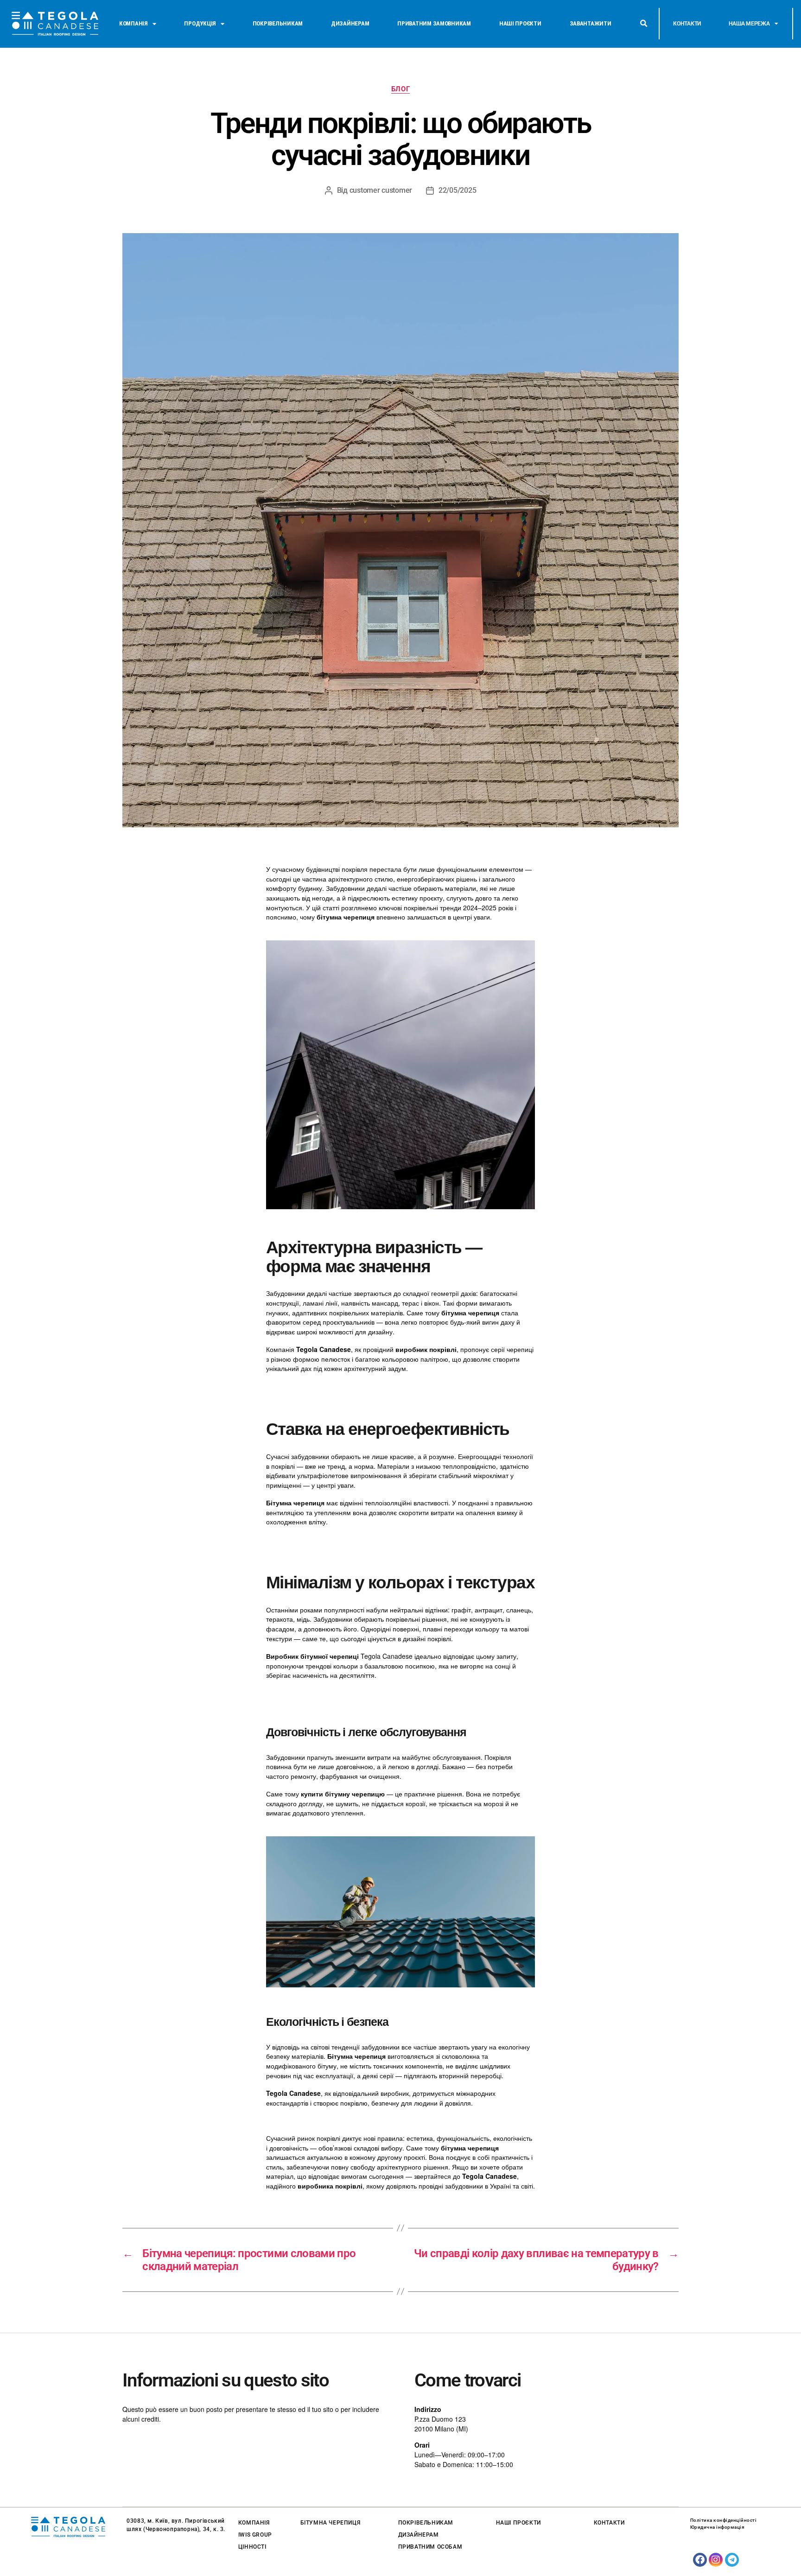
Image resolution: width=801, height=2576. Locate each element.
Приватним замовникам (434, 23)
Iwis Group (255, 2535)
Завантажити (591, 23)
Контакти (687, 24)
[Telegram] (732, 2560)
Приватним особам (430, 2547)
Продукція (200, 23)
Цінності (252, 2547)
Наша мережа (749, 24)
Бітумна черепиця (331, 2523)
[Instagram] (716, 2560)
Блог (400, 89)
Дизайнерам (350, 23)
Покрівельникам (278, 23)
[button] (643, 24)
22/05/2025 (457, 190)
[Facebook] (700, 2560)
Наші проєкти (520, 23)
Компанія (133, 23)
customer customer (381, 190)
